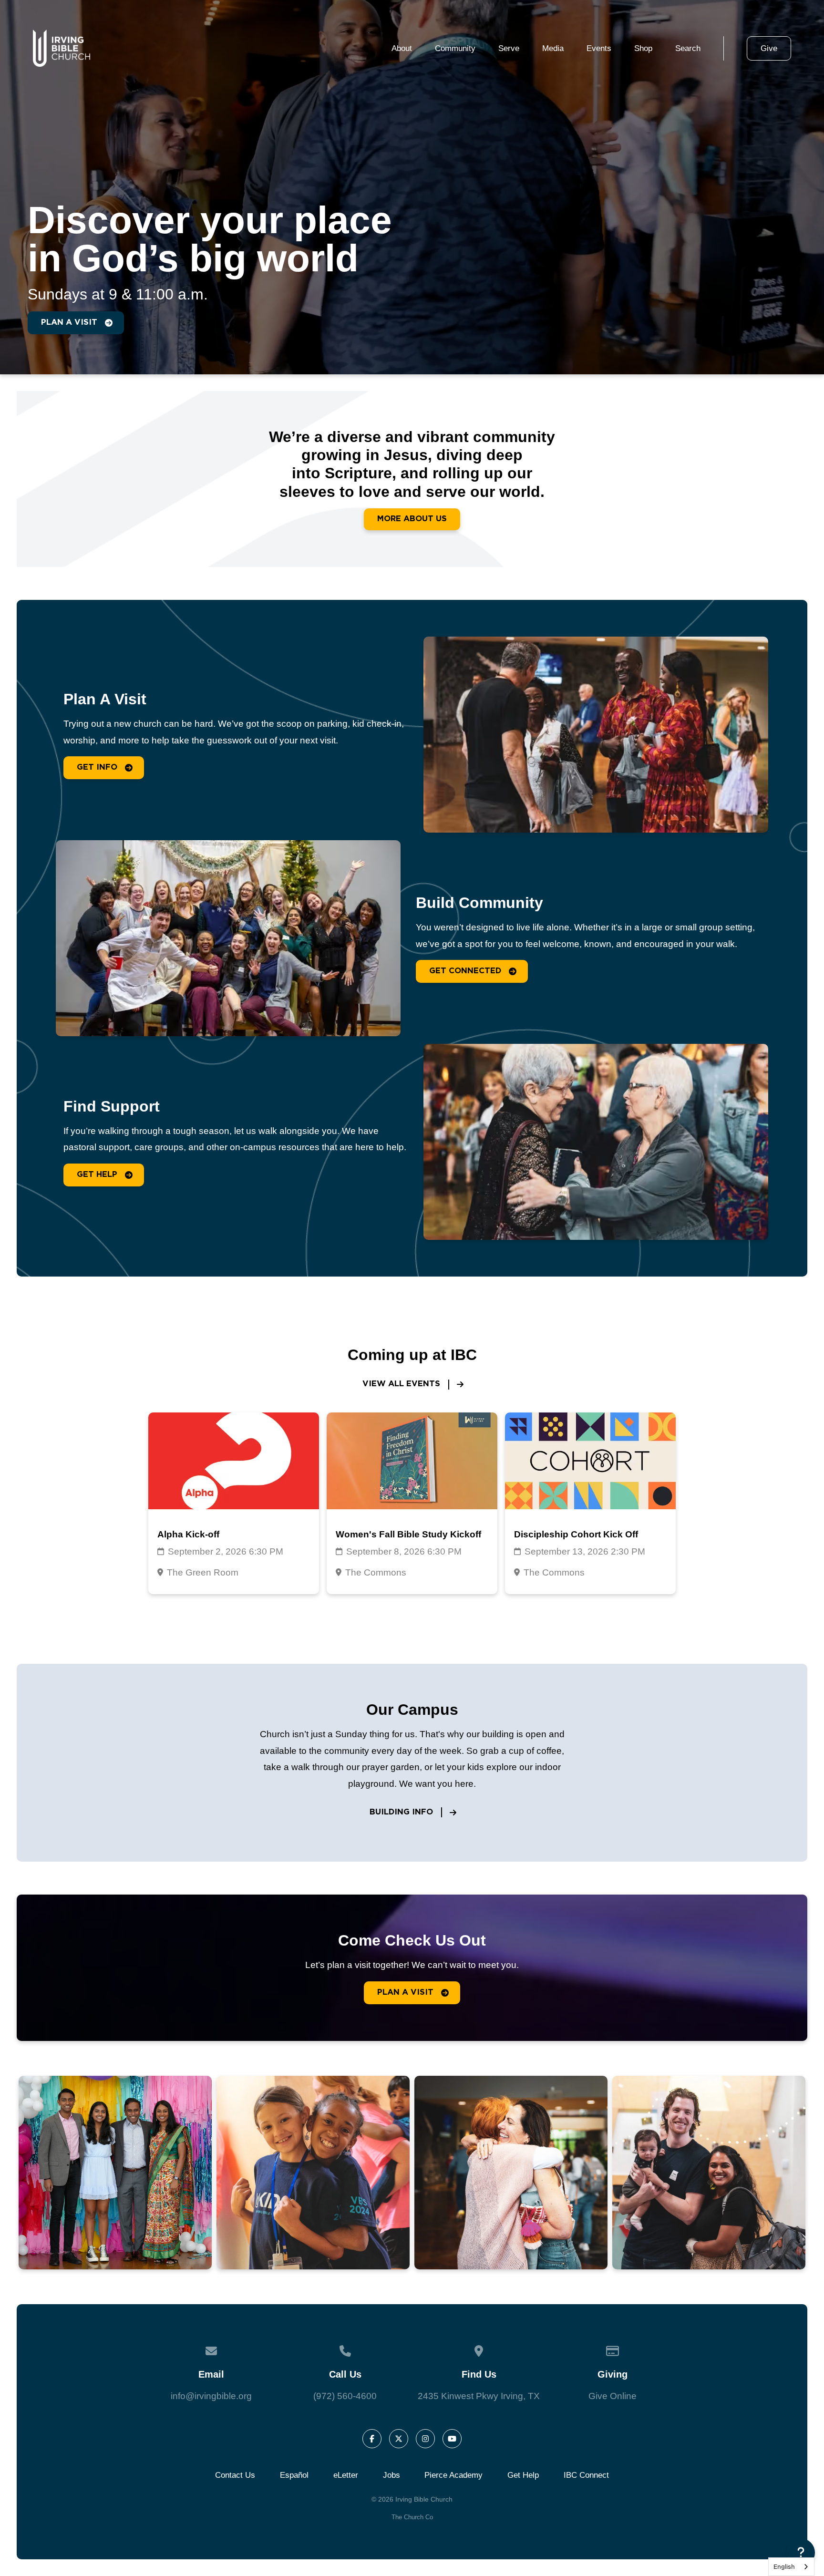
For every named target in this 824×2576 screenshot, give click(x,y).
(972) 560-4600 (345, 2396)
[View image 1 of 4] (116, 2173)
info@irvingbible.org (211, 2396)
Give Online (613, 2396)
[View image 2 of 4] (313, 2173)
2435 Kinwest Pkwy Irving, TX (479, 2396)
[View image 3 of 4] (511, 2173)
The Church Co (412, 2517)
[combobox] (791, 2567)
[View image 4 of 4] (709, 2173)
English (784, 2566)
